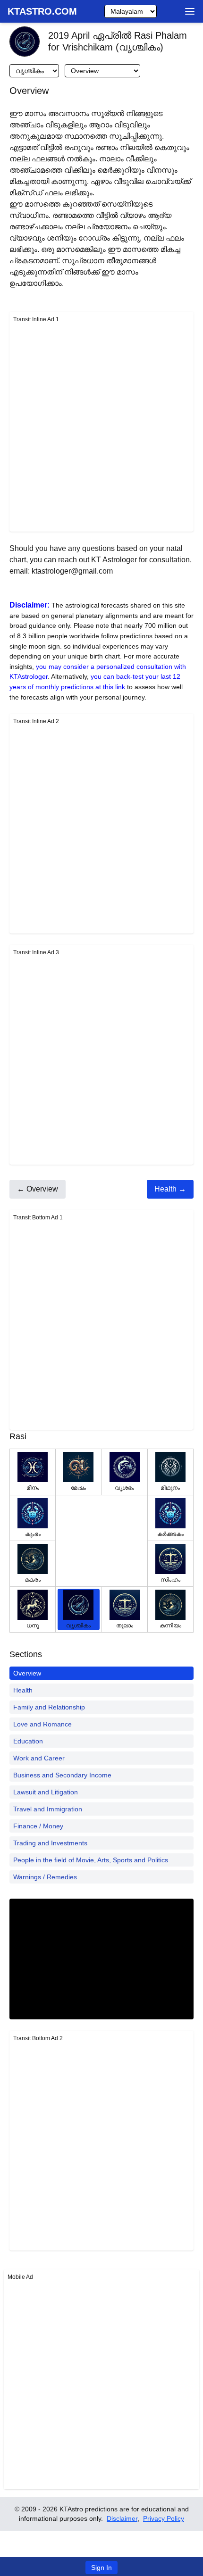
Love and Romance (42, 1724)
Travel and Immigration (48, 1809)
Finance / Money (38, 1826)
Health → (170, 1189)
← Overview (38, 1189)
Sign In (101, 2568)
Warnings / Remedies (45, 1877)
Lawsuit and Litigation (46, 1792)
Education (28, 1741)
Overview (27, 1673)
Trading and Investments (50, 1843)
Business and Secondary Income (62, 1775)
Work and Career (39, 1758)
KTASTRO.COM (42, 11)
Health (23, 1690)
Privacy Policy (164, 2518)
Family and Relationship (49, 1707)
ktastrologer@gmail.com (72, 571)
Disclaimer (122, 2518)
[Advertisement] (101, 426)
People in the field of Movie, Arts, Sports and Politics (91, 1860)
